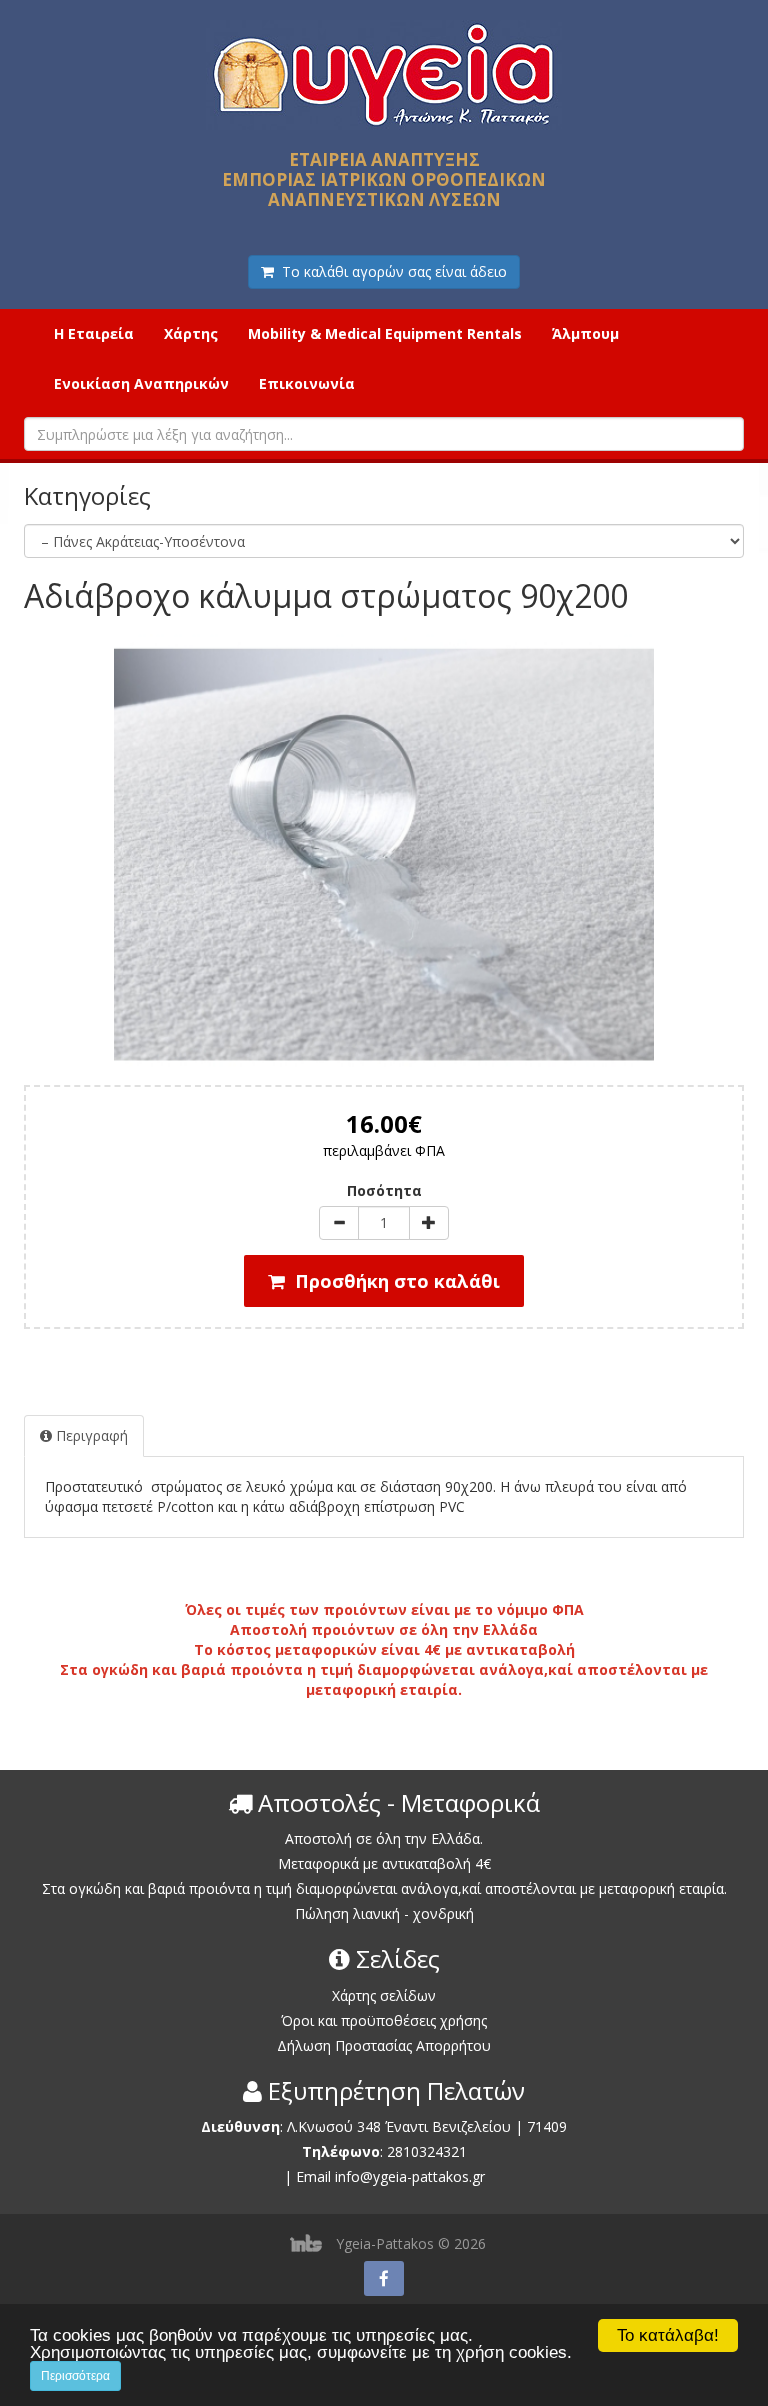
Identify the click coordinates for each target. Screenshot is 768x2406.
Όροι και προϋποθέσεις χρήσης (384, 2020)
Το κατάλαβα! (668, 2335)
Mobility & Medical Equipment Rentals (385, 333)
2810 (403, 2151)
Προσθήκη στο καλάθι (392, 1281)
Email (313, 2176)
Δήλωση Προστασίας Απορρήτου (384, 2045)
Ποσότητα (384, 1190)
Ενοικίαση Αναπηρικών (141, 383)
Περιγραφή (90, 1435)
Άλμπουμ (585, 333)
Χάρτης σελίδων (384, 1995)
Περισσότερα (75, 2376)
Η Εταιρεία (94, 333)
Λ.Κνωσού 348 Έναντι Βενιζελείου (401, 2126)
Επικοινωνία (307, 383)
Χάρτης (191, 333)
